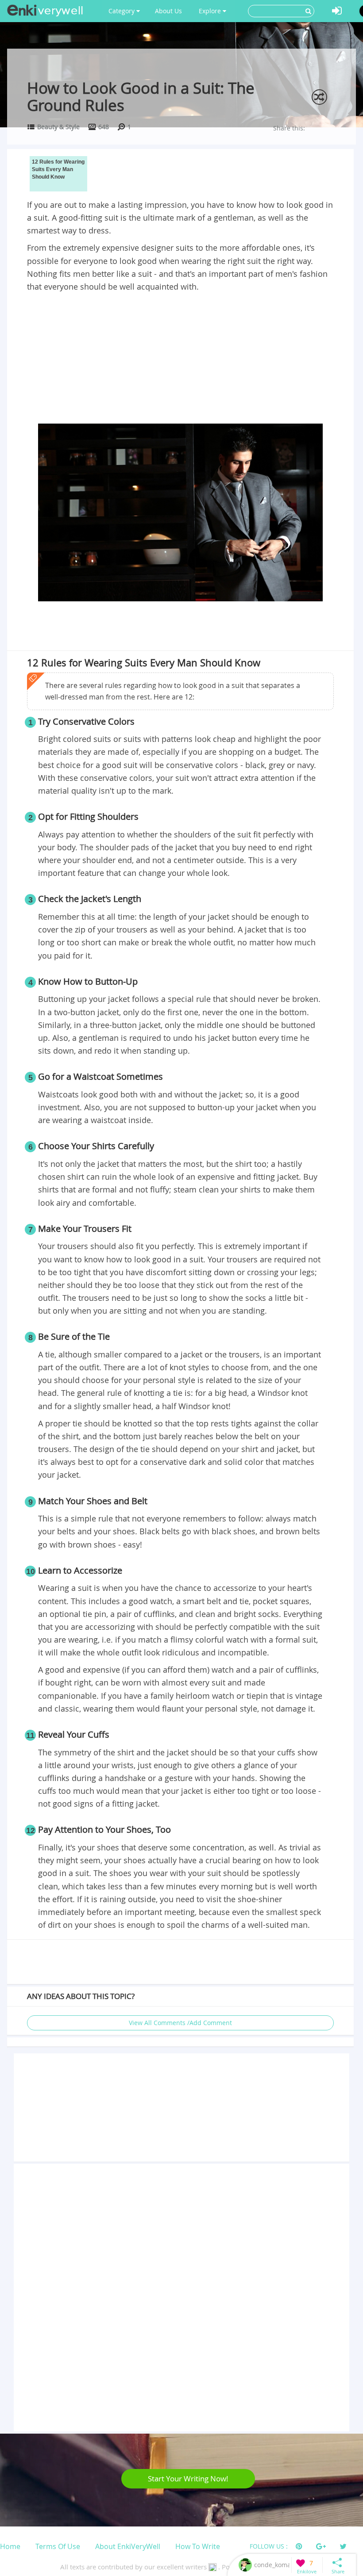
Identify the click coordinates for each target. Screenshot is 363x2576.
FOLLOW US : (269, 2546)
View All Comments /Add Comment (180, 2023)
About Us (168, 11)
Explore (211, 11)
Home (10, 2546)
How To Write (198, 2546)
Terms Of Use (58, 2546)
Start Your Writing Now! (188, 2479)
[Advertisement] (180, 359)
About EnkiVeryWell (128, 2546)
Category (122, 11)
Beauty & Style (58, 127)
